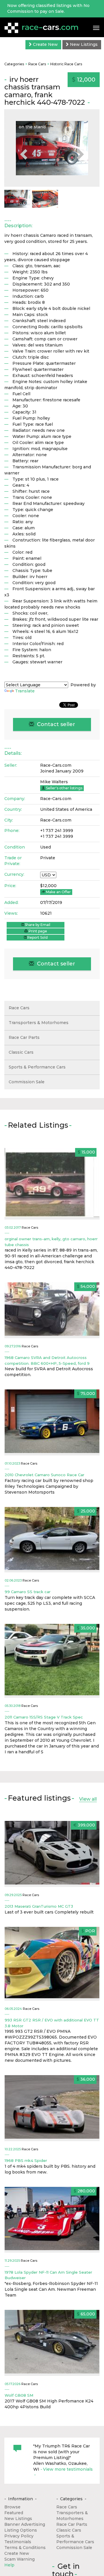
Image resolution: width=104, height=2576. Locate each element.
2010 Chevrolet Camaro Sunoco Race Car (44, 1475)
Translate (25, 691)
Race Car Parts (24, 1037)
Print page (37, 931)
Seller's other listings (64, 788)
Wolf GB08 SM (19, 2395)
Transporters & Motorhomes (39, 1023)
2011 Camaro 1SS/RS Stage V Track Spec (44, 1717)
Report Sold (37, 937)
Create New (45, 44)
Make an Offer (58, 892)
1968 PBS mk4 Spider (26, 2160)
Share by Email (37, 925)
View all (88, 1799)
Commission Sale (27, 1082)
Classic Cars (21, 1052)
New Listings (83, 44)
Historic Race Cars (66, 64)
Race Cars (37, 64)
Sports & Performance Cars (37, 1067)
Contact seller (55, 724)
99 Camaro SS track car (28, 1592)
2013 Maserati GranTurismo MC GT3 (39, 1906)
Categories (14, 64)
